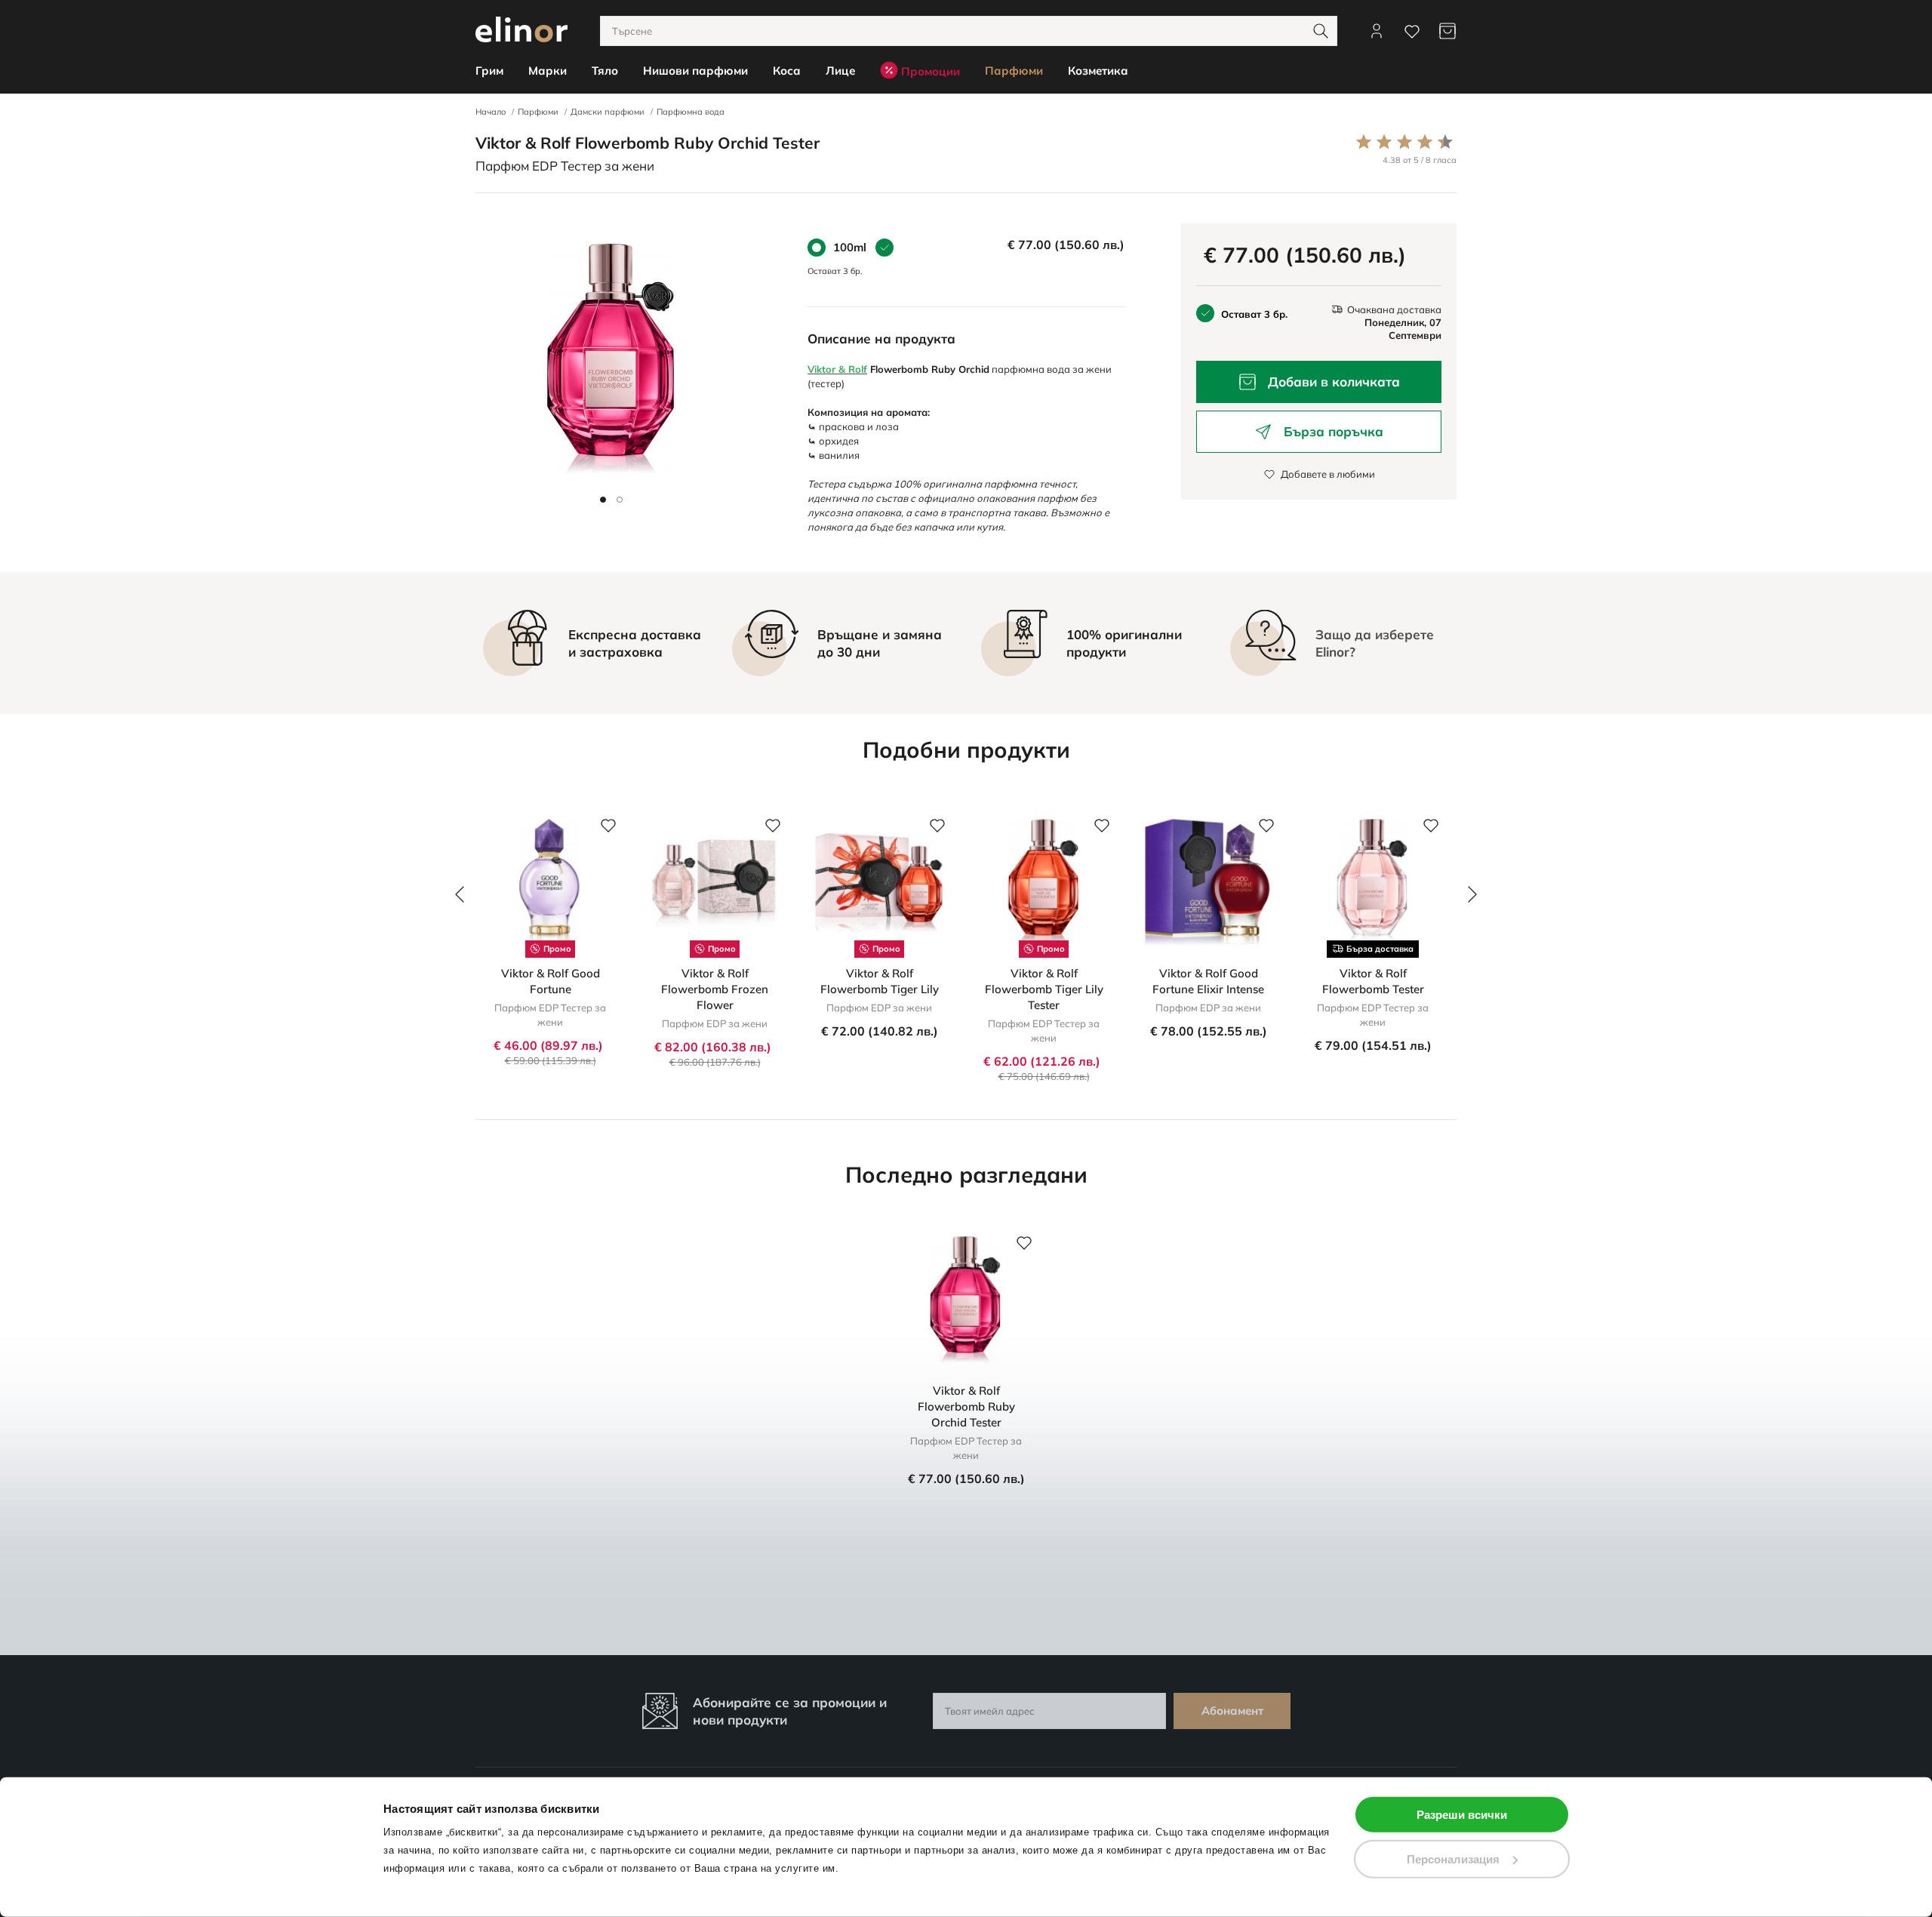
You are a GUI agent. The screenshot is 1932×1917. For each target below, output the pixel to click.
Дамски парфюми (608, 112)
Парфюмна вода (691, 112)
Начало (491, 112)
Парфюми (538, 112)
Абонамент (1232, 1711)
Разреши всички (1462, 1815)
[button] (603, 500)
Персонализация (1453, 1859)
